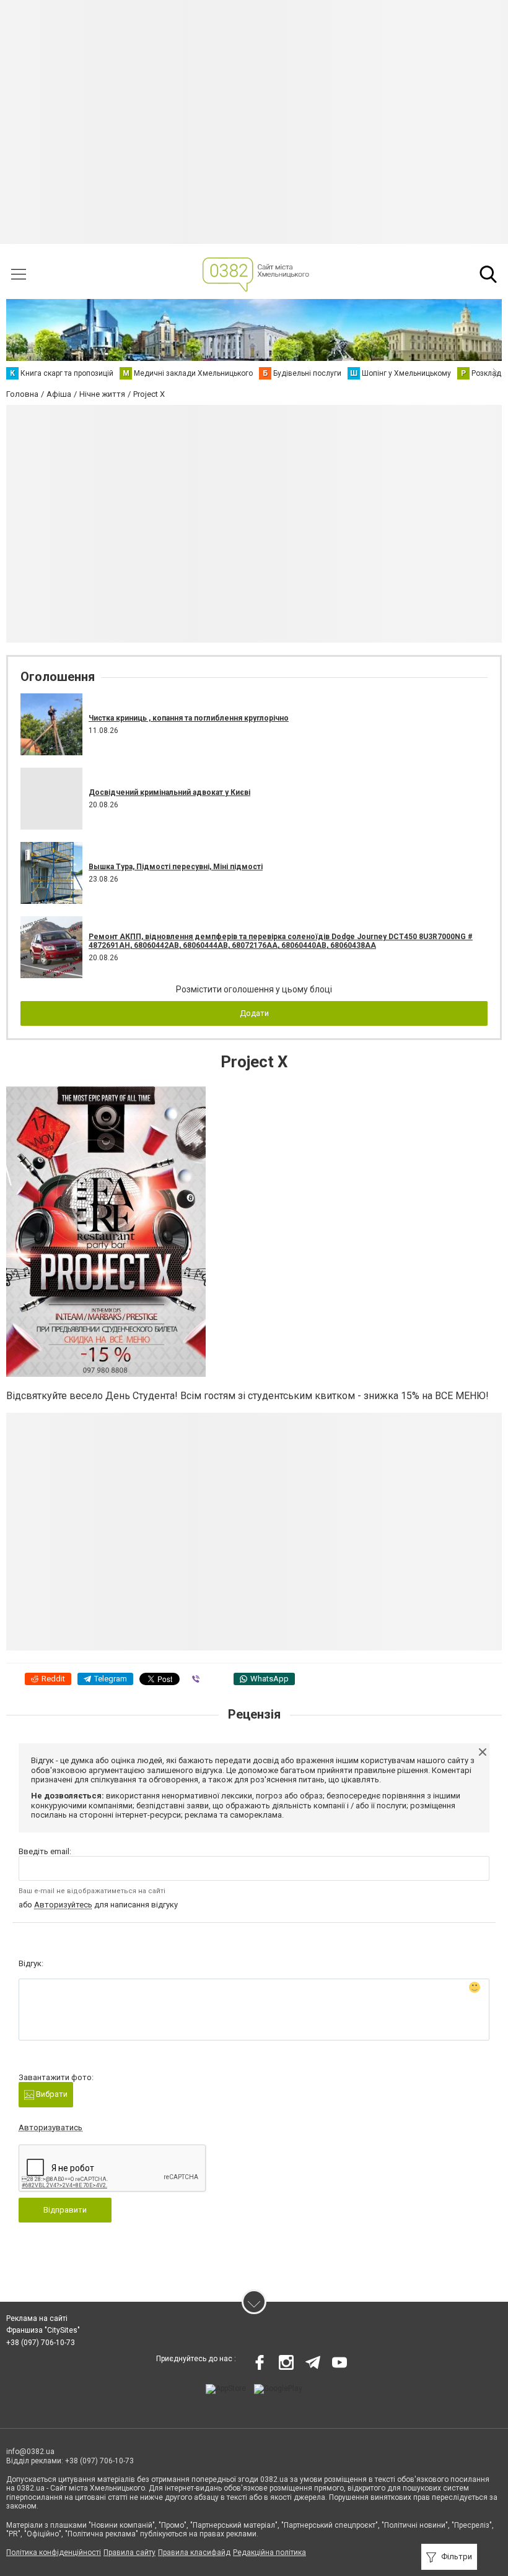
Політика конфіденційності (54, 2552)
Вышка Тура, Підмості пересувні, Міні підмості (176, 867)
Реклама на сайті (37, 2318)
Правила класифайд (194, 2552)
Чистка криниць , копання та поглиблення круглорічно (189, 718)
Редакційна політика (269, 2552)
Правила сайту (129, 2552)
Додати (254, 1013)
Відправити (65, 2210)
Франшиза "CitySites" (43, 2330)
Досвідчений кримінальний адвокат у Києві (169, 792)
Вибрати (51, 2094)
